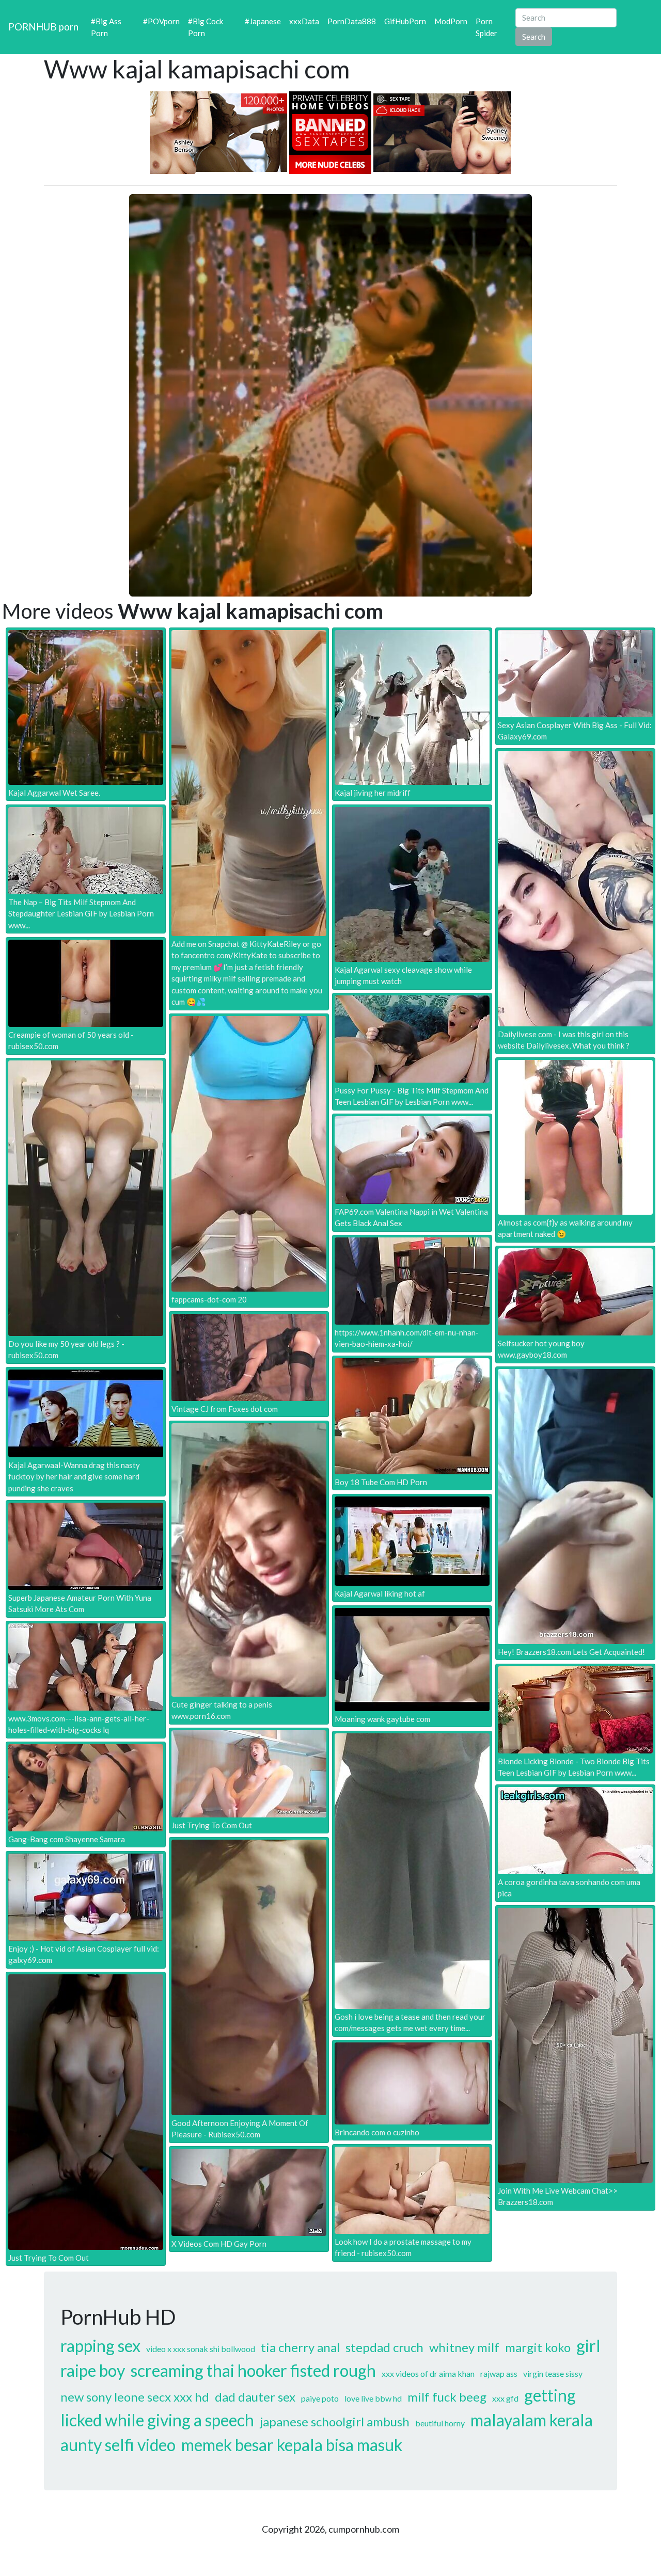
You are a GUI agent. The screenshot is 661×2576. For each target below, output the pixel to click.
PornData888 (352, 21)
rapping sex (100, 2346)
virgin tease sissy (553, 2373)
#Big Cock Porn (206, 27)
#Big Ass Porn (106, 27)
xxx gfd (505, 2398)
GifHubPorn (405, 21)
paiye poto (320, 2398)
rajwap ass (499, 2373)
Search (534, 37)
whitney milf (464, 2347)
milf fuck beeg (447, 2397)
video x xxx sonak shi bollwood (201, 2349)
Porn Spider (486, 27)
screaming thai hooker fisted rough (253, 2370)
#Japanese (263, 21)
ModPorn (451, 21)
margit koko (538, 2347)
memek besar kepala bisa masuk (292, 2445)
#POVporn (161, 21)
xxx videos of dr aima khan (428, 2373)
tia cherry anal (300, 2347)
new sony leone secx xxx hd (135, 2397)
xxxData (304, 21)
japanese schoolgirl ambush (335, 2421)
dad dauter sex (255, 2397)
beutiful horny (440, 2423)
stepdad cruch (384, 2347)
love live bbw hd (373, 2398)
